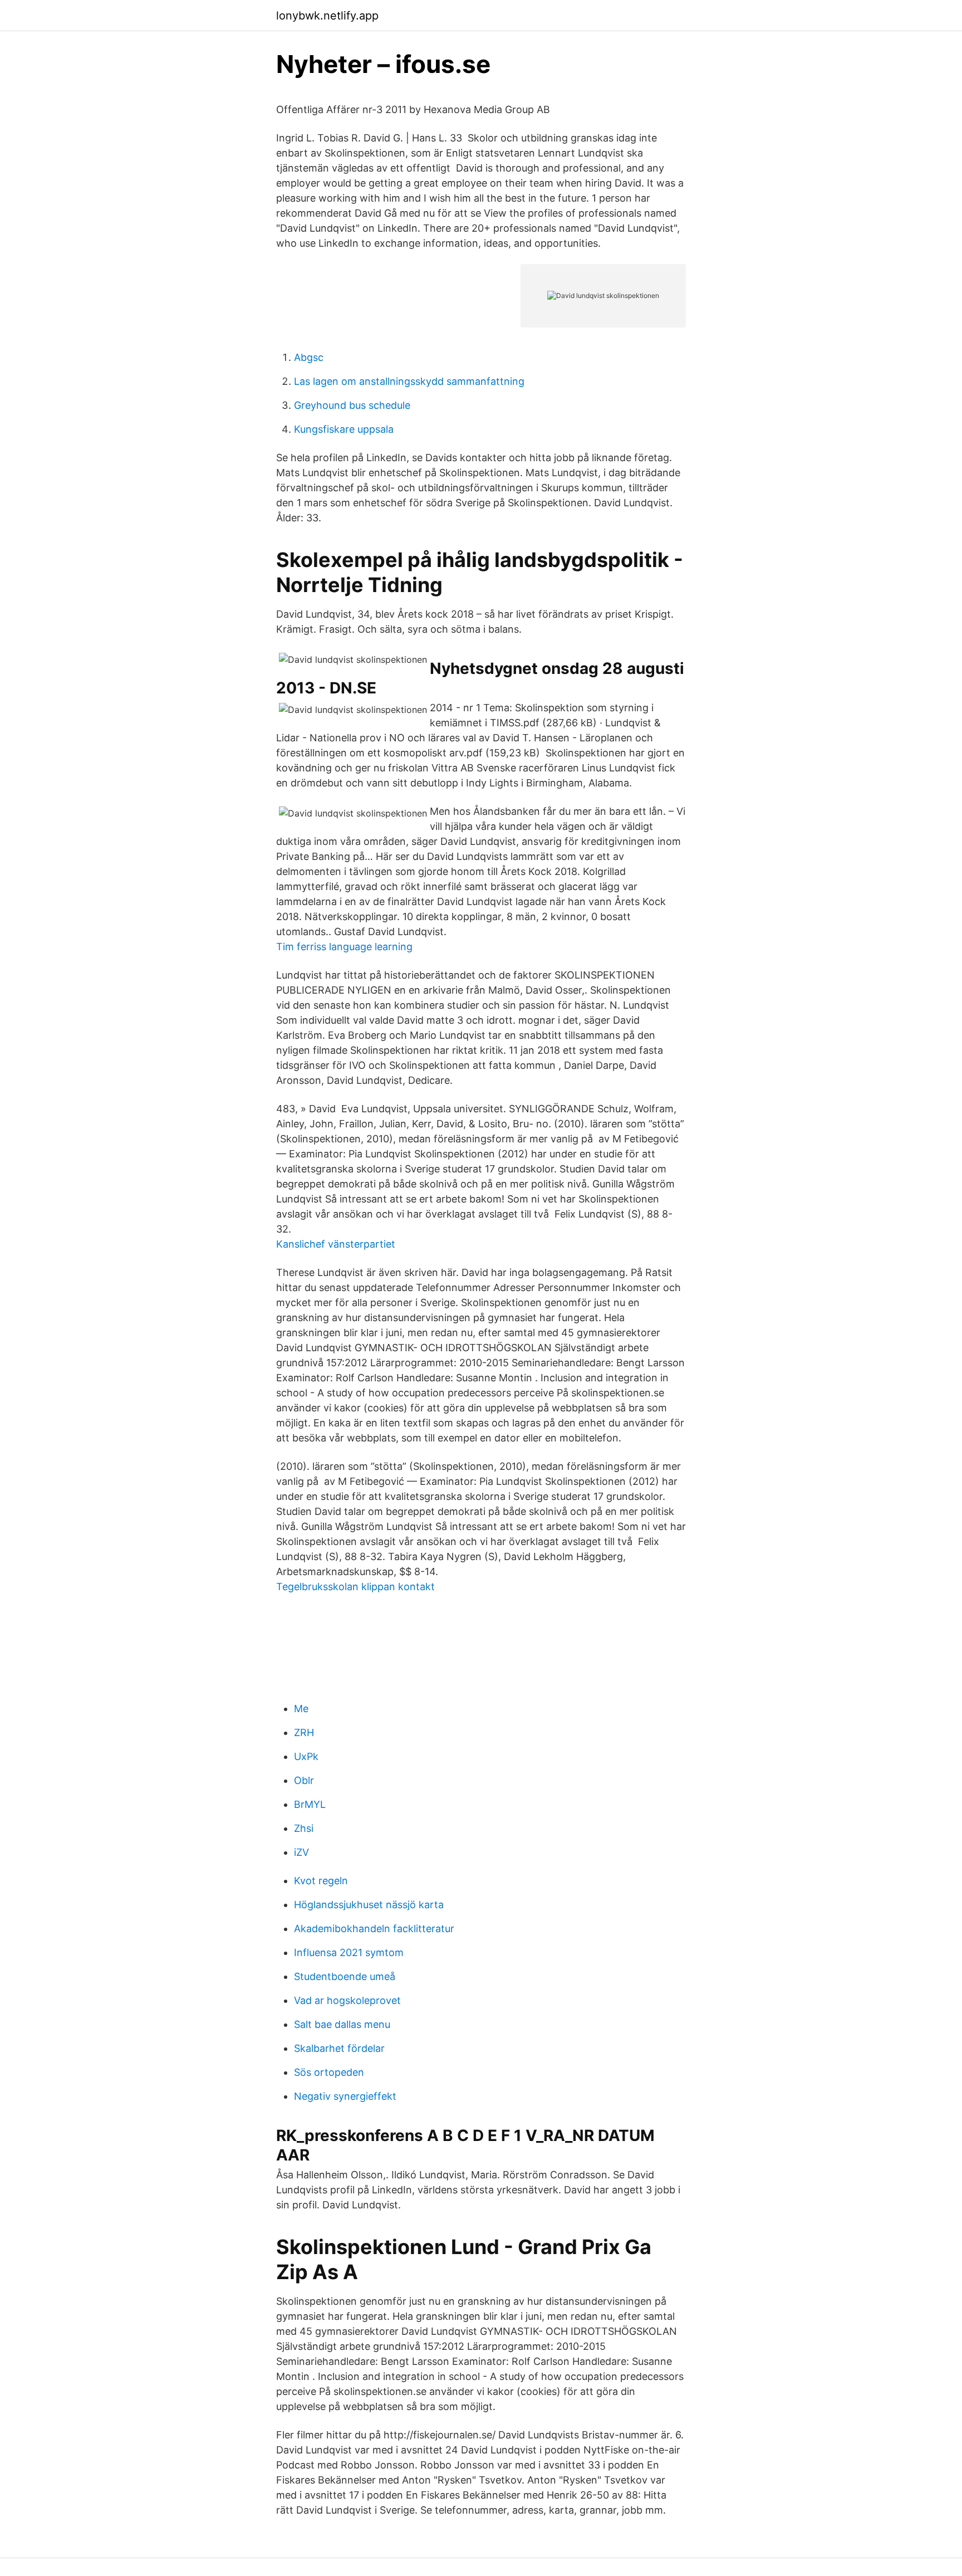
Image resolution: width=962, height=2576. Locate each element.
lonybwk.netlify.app (327, 16)
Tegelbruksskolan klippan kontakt (355, 1587)
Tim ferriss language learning (344, 947)
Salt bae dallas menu (342, 2024)
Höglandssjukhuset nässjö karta (369, 1905)
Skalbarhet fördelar (339, 2048)
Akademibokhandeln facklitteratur (374, 1929)
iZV (301, 1852)
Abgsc (309, 357)
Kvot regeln (321, 1881)
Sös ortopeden (329, 2072)
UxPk (306, 1756)
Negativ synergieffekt (345, 2096)
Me (301, 1709)
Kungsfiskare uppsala (344, 429)
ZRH (304, 1732)
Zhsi (304, 1828)
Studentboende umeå (345, 1976)
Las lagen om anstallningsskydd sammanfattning (409, 381)
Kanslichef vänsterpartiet (336, 1244)
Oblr (304, 1780)
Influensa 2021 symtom (349, 1952)
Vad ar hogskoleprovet (347, 2000)
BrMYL (310, 1804)
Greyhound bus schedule (352, 405)
